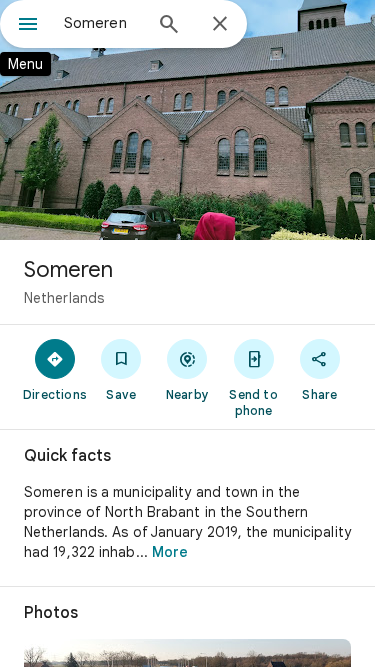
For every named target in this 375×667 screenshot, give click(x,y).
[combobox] (102, 23)
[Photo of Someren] (187, 120)
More (170, 552)
